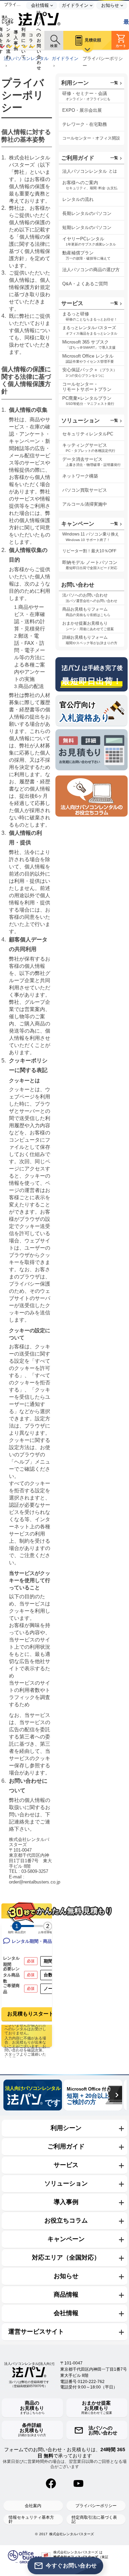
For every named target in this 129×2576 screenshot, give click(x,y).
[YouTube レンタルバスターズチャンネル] (78, 2483)
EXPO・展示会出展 (82, 110)
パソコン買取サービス (85, 490)
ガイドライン (65, 59)
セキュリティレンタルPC (88, 434)
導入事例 (16, 40)
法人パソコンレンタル (26, 59)
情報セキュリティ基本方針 (31, 2519)
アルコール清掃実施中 (85, 504)
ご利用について (23, 40)
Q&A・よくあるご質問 (85, 284)
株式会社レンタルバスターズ (72, 2534)
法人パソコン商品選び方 (91, 270)
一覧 (114, 83)
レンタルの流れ (8, 40)
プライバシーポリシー (96, 2506)
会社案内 (33, 2506)
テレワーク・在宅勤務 (85, 124)
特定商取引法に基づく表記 (94, 2519)
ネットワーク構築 (80, 476)
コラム (31, 40)
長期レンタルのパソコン (87, 213)
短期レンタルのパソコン (87, 227)
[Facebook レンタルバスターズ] (51, 2483)
